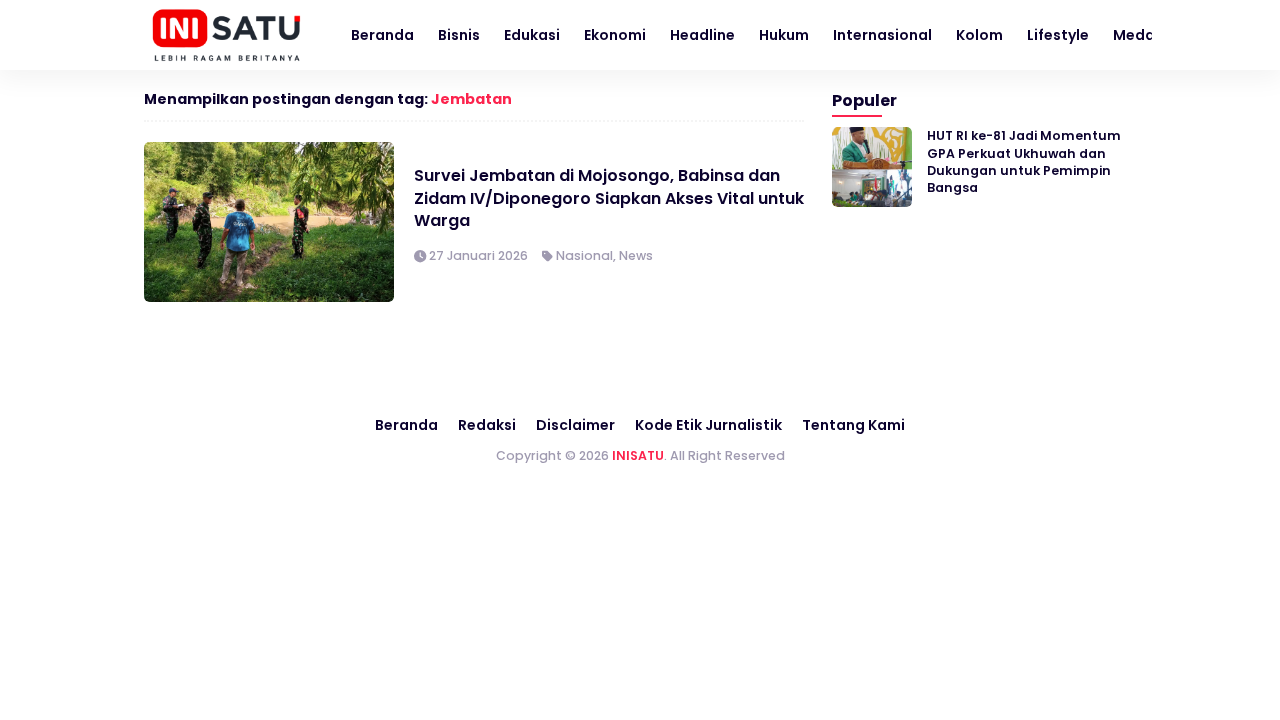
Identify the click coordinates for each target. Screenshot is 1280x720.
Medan (1138, 35)
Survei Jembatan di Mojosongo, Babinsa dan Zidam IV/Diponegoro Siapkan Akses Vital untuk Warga (609, 198)
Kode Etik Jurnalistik (708, 425)
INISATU (638, 455)
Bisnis (459, 35)
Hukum (784, 35)
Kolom (979, 35)
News (636, 255)
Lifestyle (1058, 35)
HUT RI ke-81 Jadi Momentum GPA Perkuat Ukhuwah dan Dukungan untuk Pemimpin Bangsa (1024, 161)
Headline (702, 35)
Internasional (882, 35)
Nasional (584, 255)
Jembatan (471, 99)
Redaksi (487, 425)
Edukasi (532, 35)
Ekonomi (615, 35)
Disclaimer (575, 425)
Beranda (382, 35)
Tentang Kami (853, 425)
